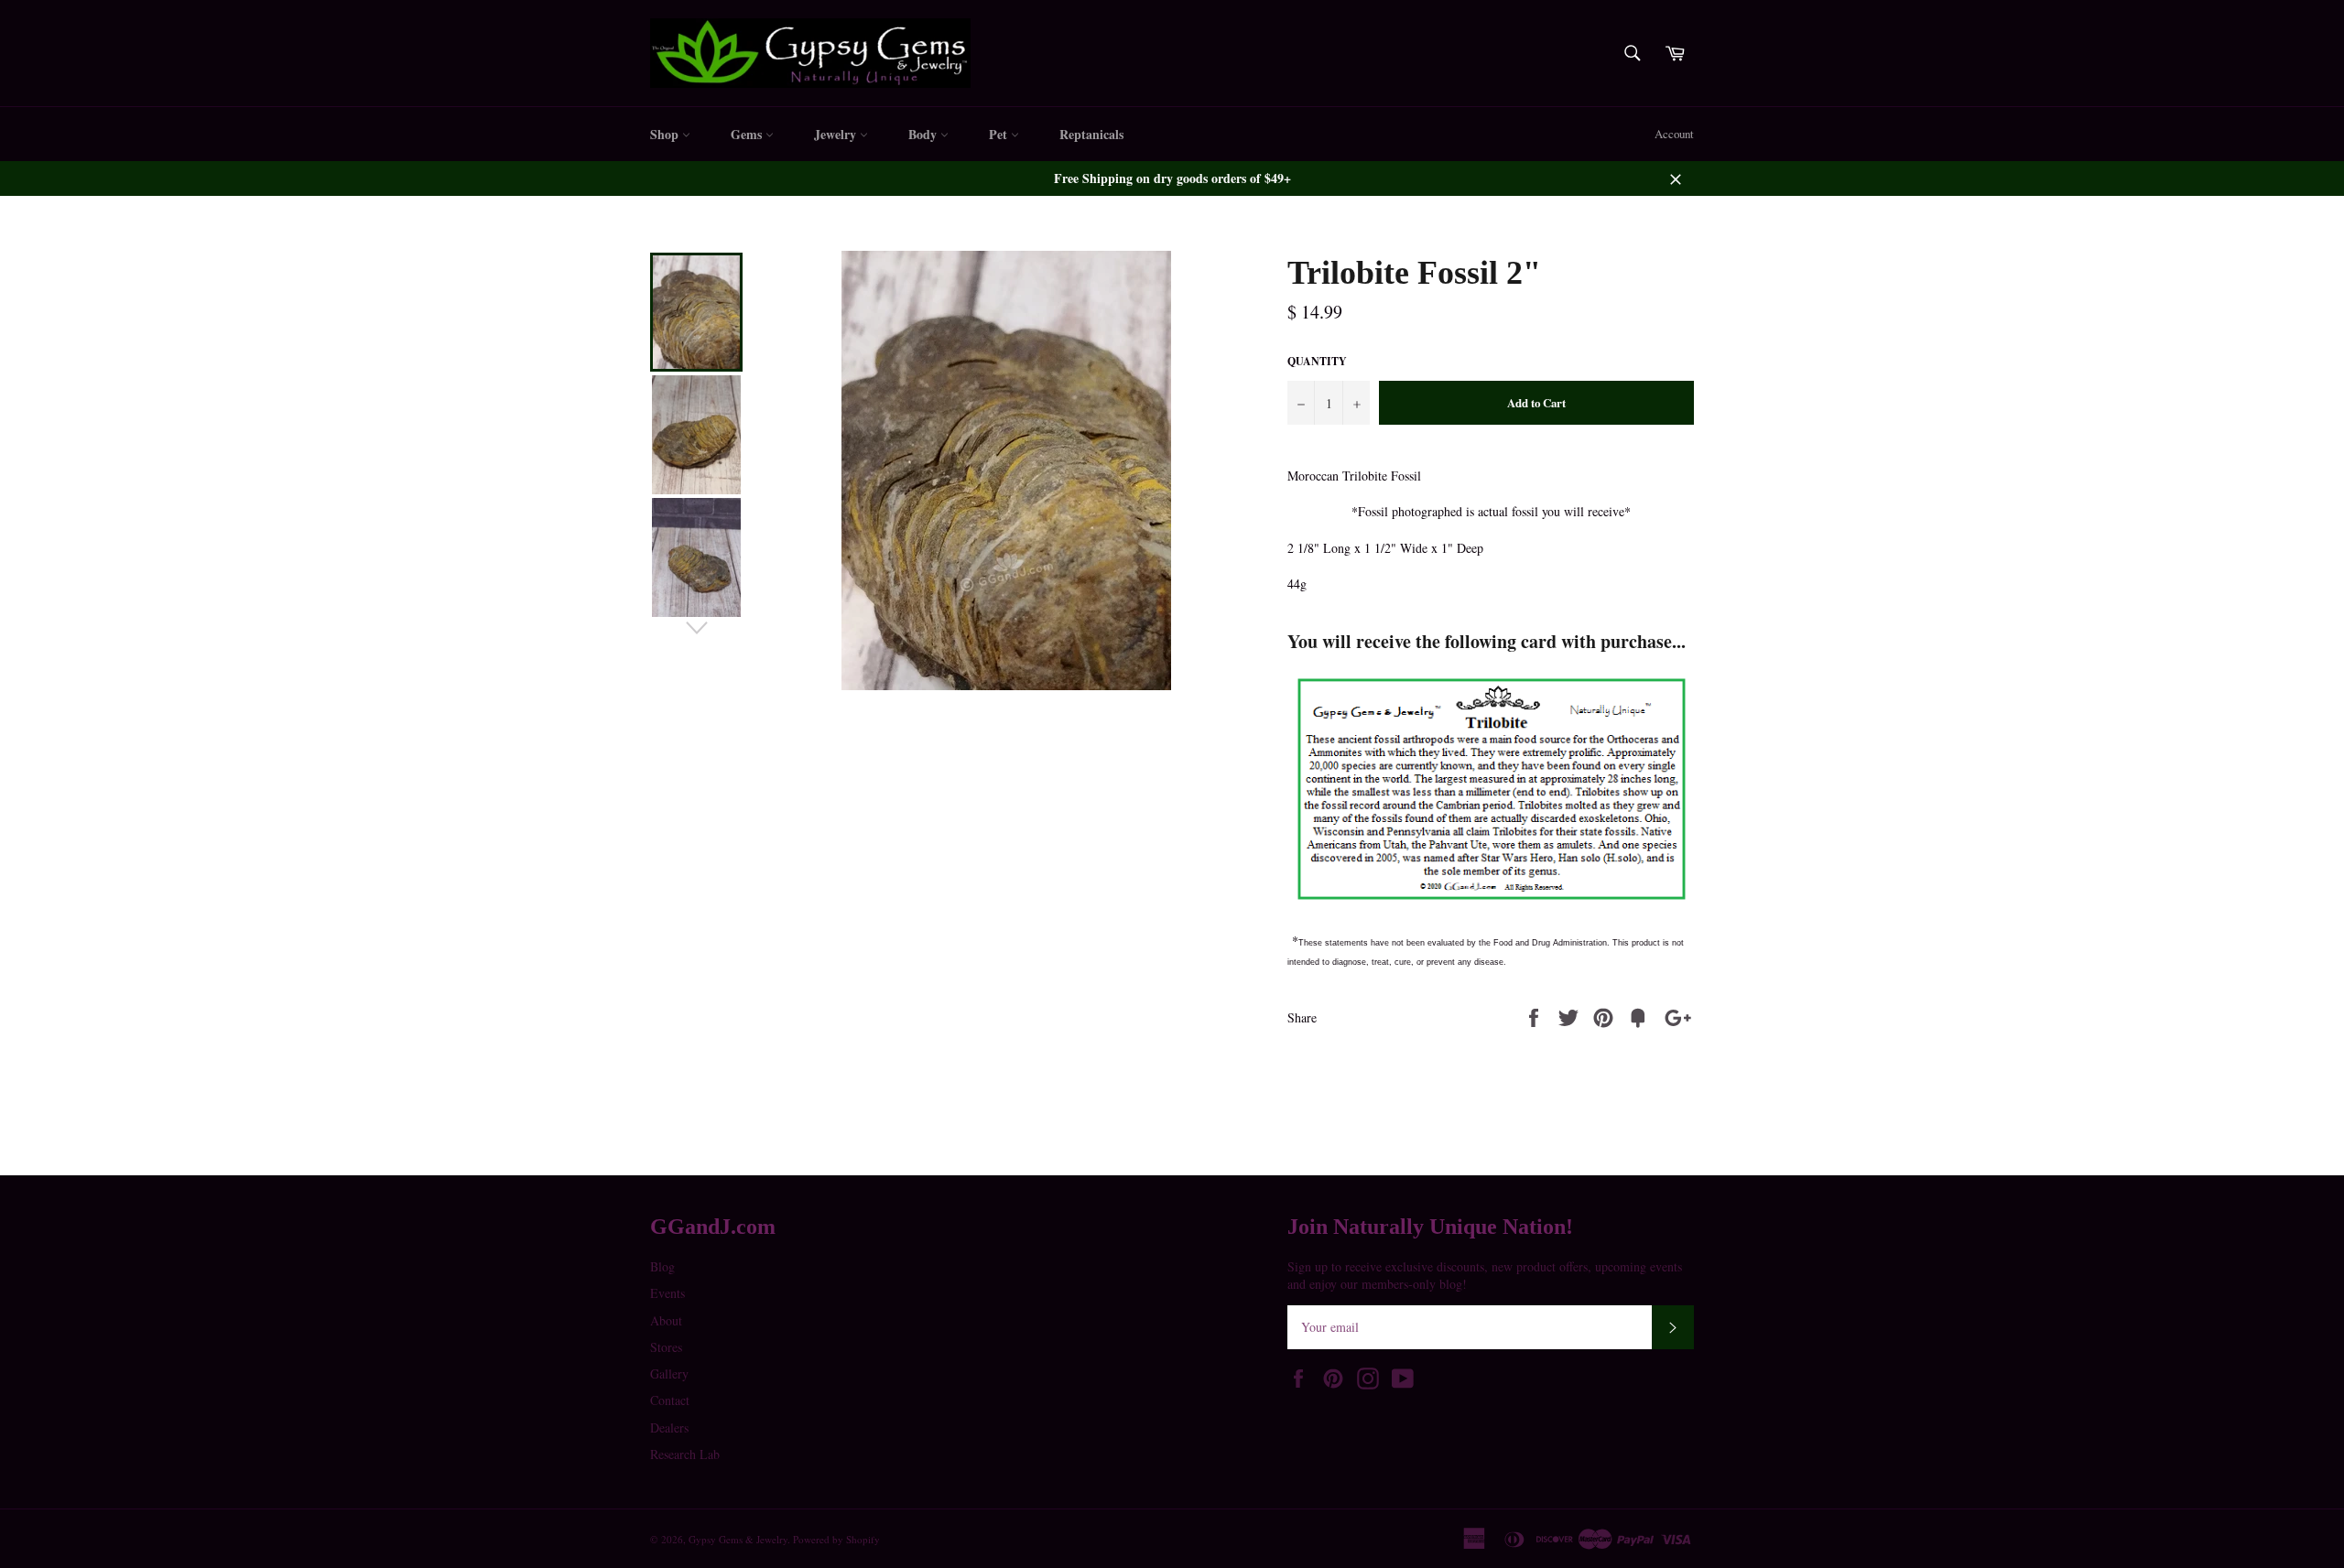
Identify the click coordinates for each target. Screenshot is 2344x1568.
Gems (748, 134)
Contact (670, 1400)
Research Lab (685, 1454)
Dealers (669, 1427)
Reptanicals (1091, 134)
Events (667, 1293)
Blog (662, 1266)
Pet (1000, 134)
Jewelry (837, 134)
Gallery (669, 1373)
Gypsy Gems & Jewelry (738, 1539)
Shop (666, 134)
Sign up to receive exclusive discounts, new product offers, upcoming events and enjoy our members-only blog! (1485, 1275)
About (666, 1320)
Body (924, 134)
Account (1674, 134)
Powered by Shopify (836, 1539)
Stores (666, 1347)
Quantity (1317, 362)
